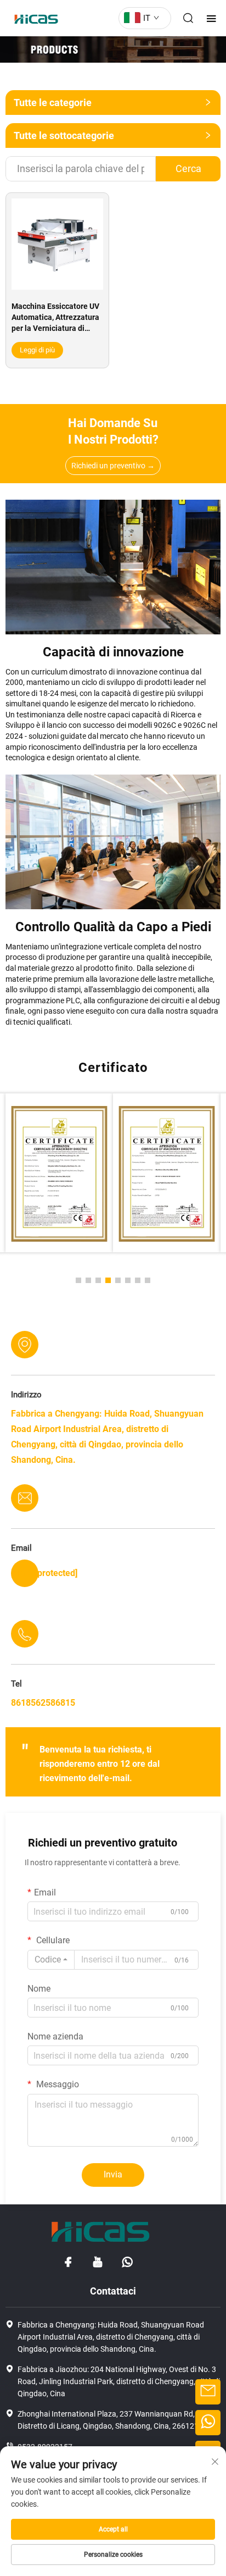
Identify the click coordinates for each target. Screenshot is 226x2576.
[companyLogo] (33, 18)
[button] (78, 1280)
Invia (113, 2174)
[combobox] (51, 1960)
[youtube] (98, 2262)
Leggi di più (37, 350)
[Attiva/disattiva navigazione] (211, 18)
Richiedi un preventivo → (113, 466)
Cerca (188, 168)
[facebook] (68, 2262)
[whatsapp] (127, 2262)
